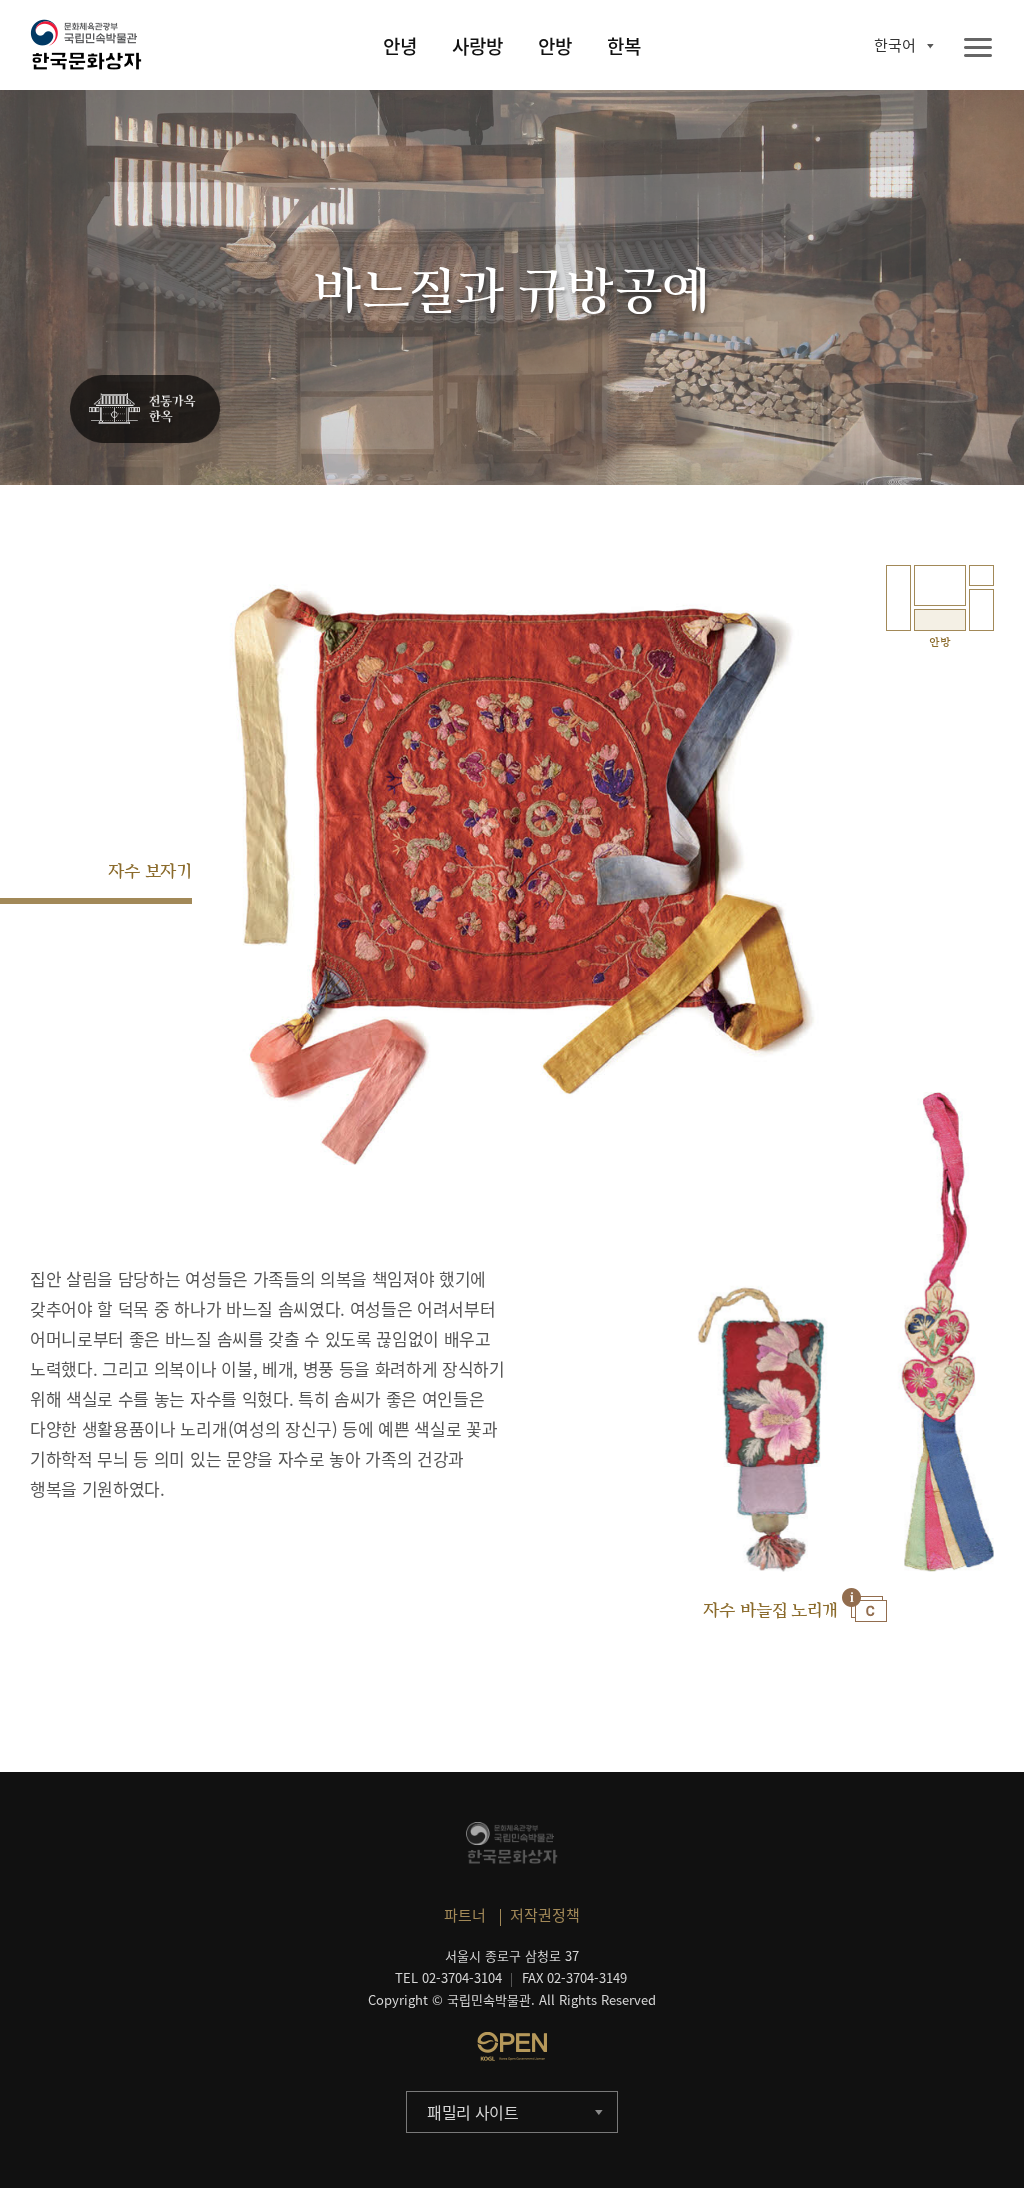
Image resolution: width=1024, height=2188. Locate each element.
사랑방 (477, 46)
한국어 (895, 45)
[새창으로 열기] (512, 2046)
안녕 (400, 46)
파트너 (465, 1915)
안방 (555, 46)
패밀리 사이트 (473, 2112)
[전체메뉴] (978, 48)
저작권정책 (545, 1915)
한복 (624, 46)
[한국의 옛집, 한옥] (145, 410)
